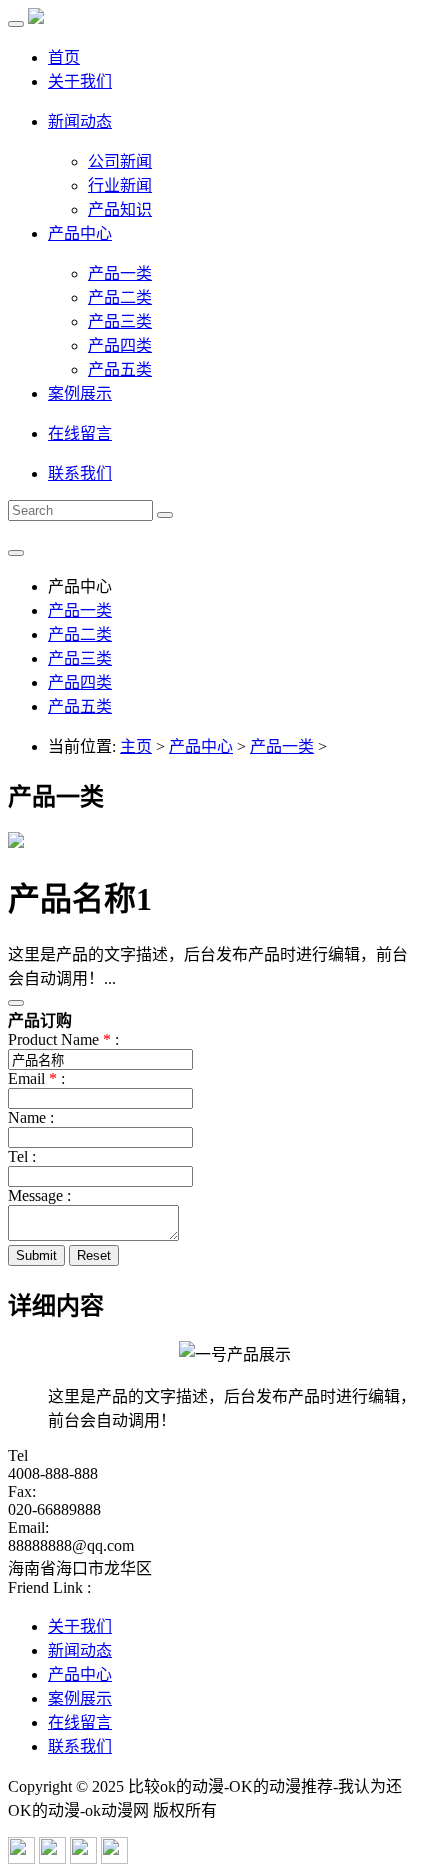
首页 (64, 57)
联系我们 (80, 473)
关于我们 (80, 81)
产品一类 (120, 273)
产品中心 (80, 233)
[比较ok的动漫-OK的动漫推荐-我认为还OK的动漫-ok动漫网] (36, 18)
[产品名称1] (16, 842)
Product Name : (63, 1039)
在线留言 (80, 433)
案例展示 (80, 393)
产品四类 (120, 345)
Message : (39, 1195)
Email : (36, 1078)
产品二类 (120, 297)
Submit (36, 1255)
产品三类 (120, 321)
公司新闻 (120, 161)
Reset (94, 1255)
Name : (31, 1117)
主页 (136, 746)
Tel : (22, 1156)
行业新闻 (120, 185)
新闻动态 (80, 121)
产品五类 (120, 369)
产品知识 (120, 209)
